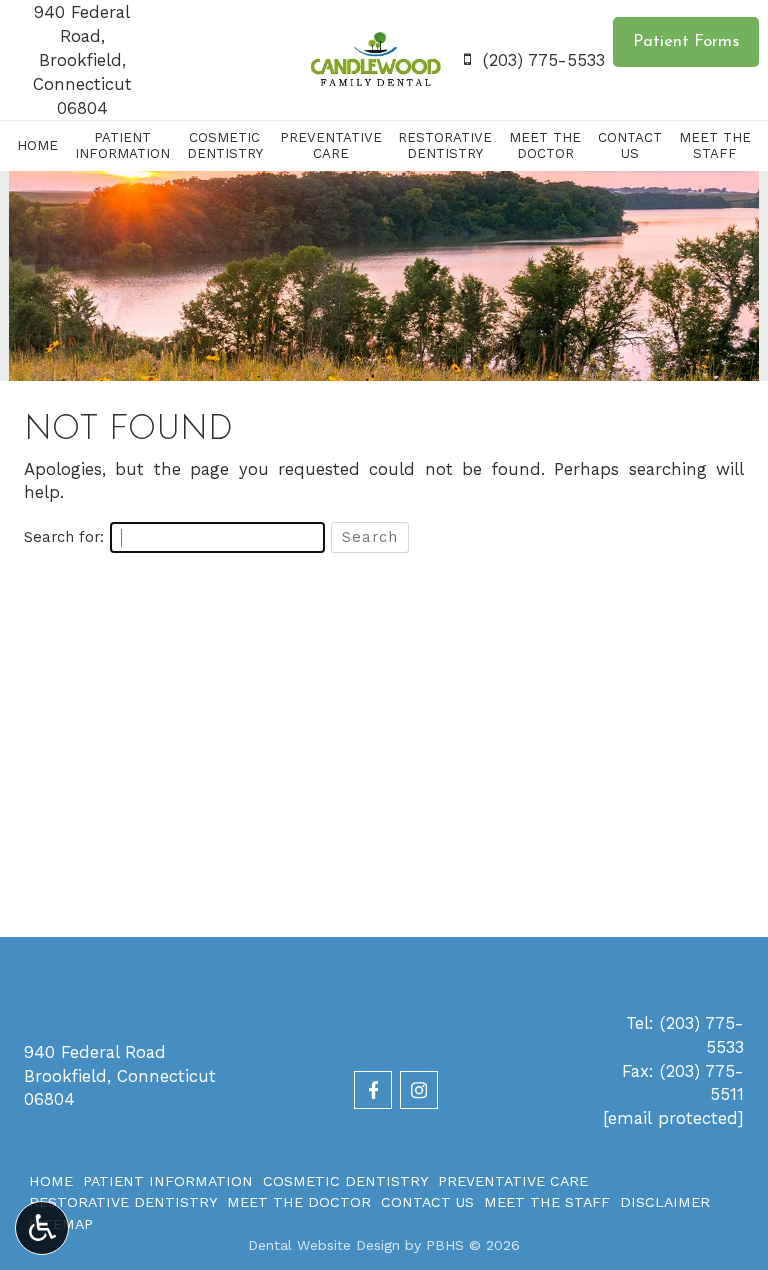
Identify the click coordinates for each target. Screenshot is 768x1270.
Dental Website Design (324, 1245)
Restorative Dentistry (123, 1202)
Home (37, 145)
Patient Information (168, 1181)
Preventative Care (513, 1181)
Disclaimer (665, 1202)
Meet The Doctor (299, 1202)
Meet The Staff (547, 1202)
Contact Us (427, 1202)
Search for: (64, 537)
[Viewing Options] (42, 1228)
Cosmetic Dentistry (345, 1181)
